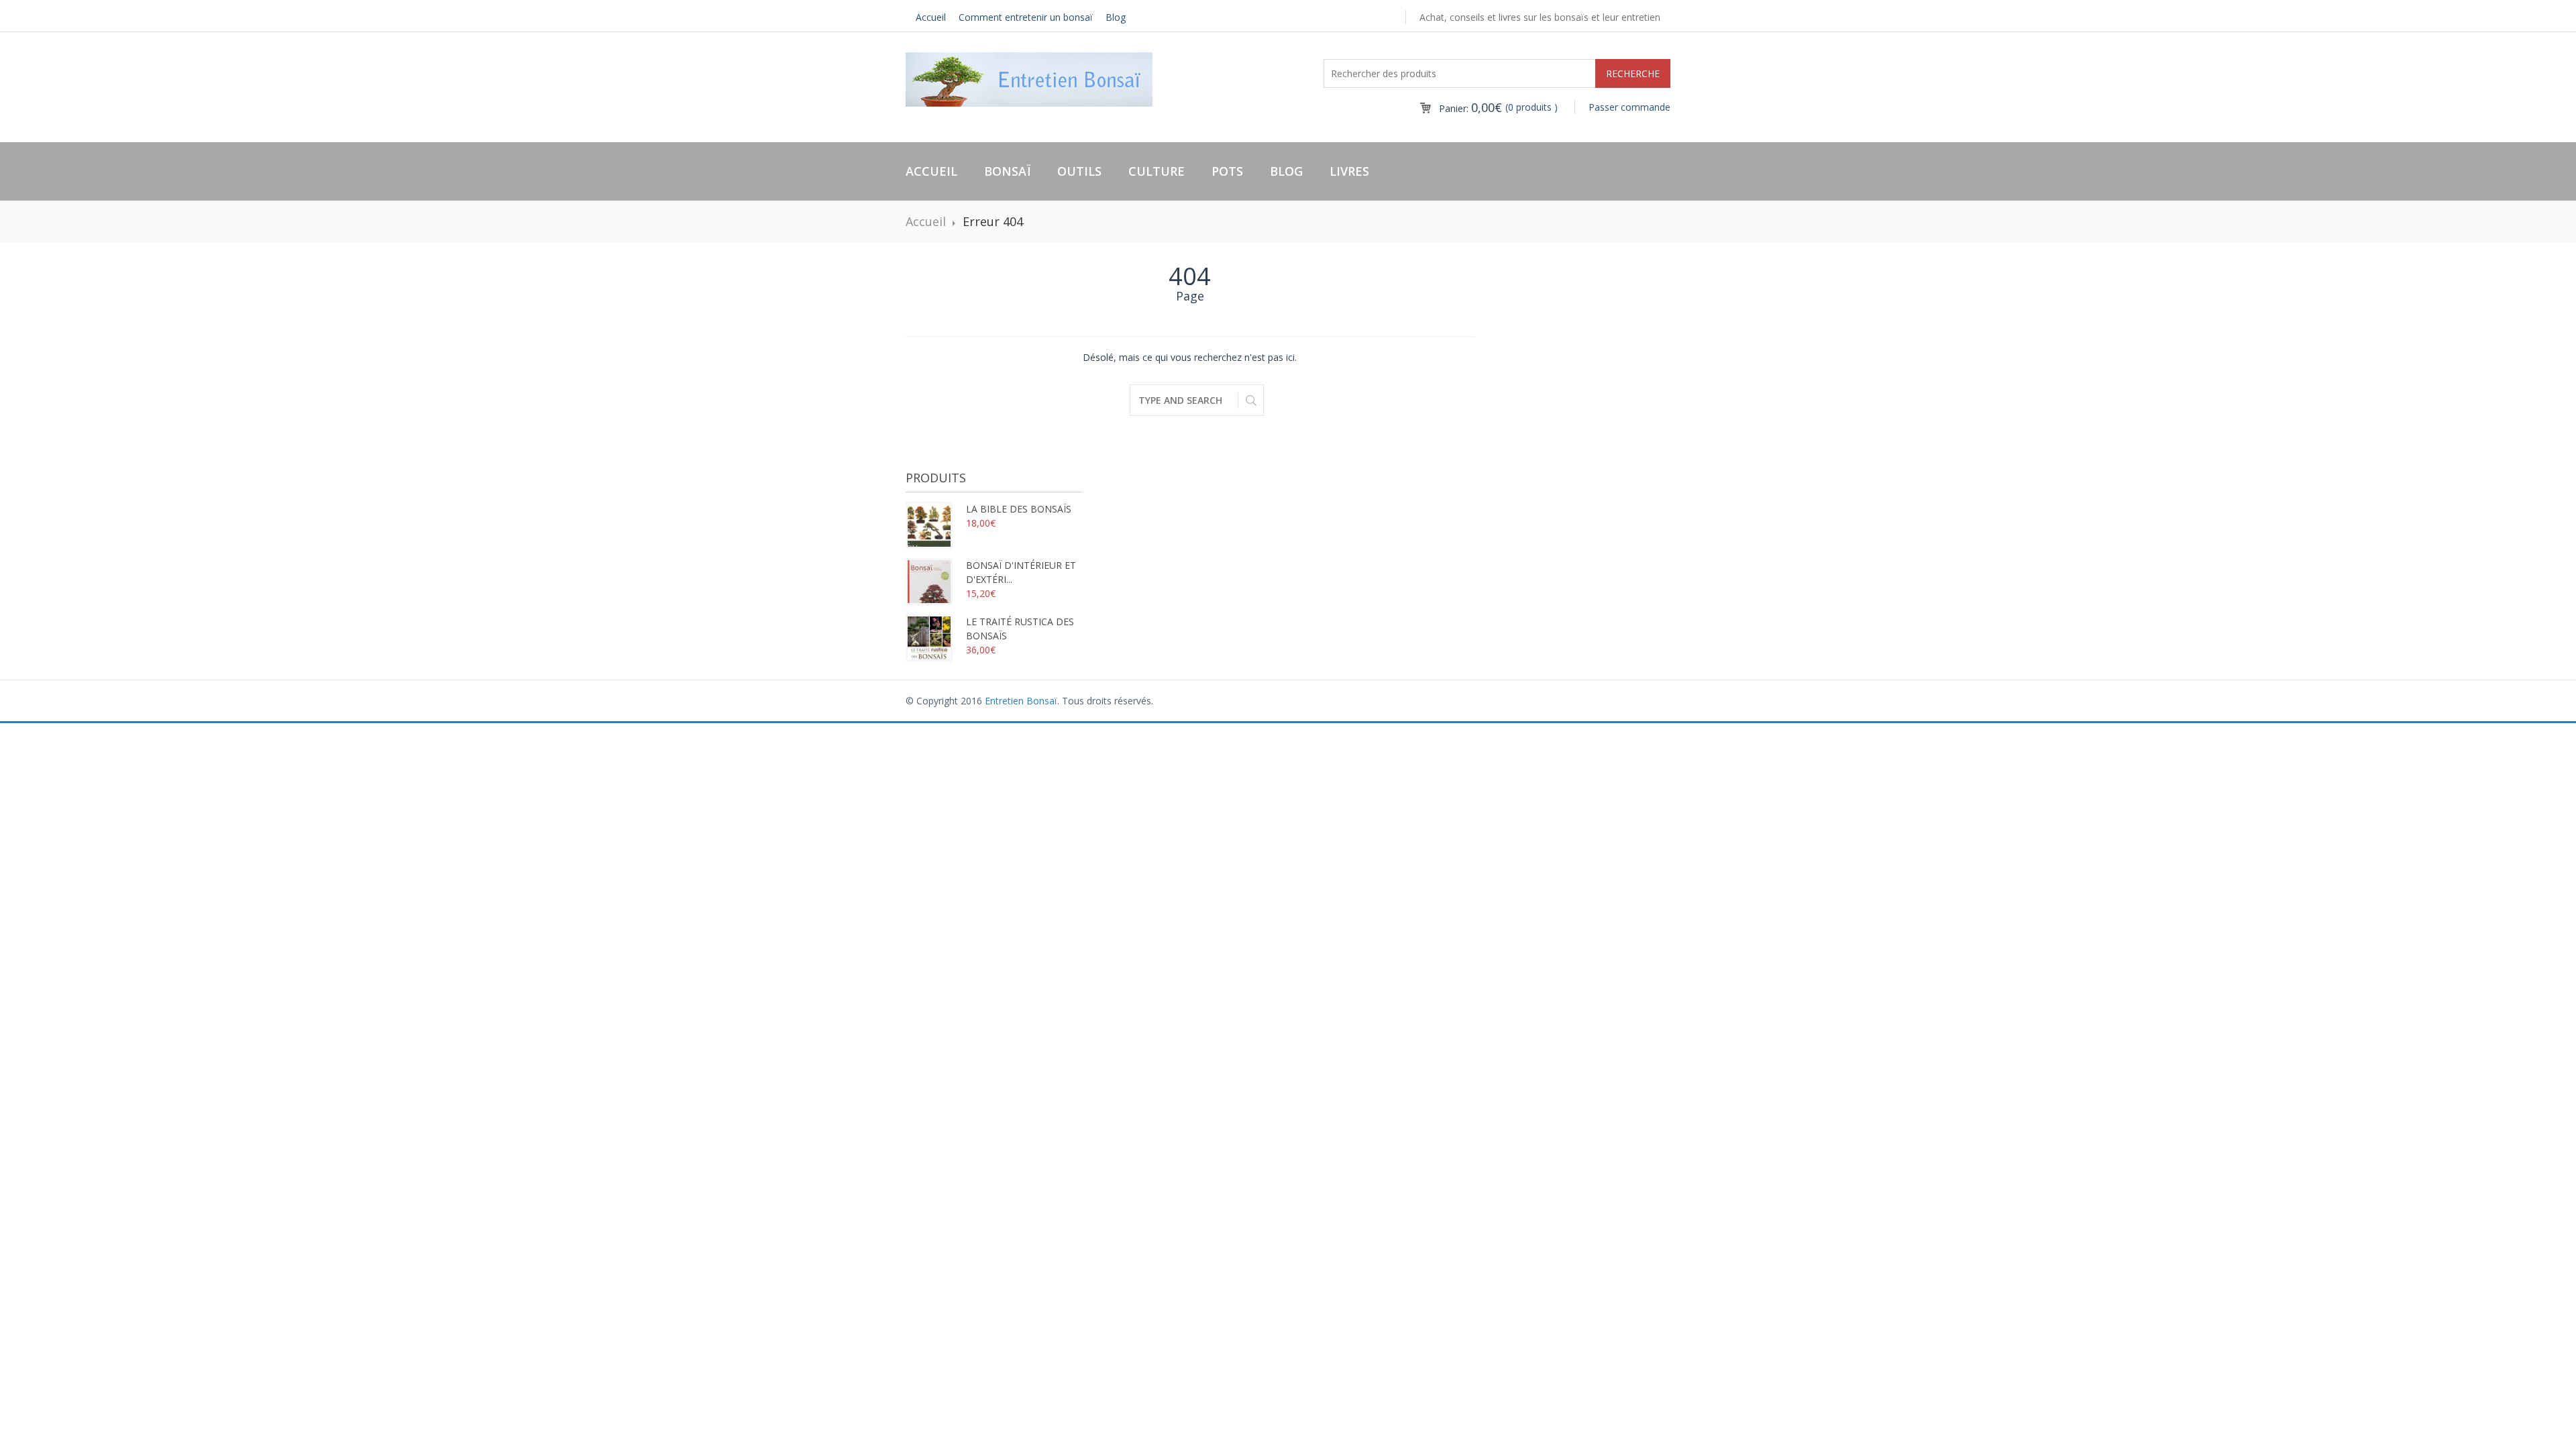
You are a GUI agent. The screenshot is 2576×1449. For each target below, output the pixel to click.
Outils (1079, 171)
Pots (1227, 171)
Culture (1157, 171)
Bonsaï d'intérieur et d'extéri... (1021, 572)
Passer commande (1629, 107)
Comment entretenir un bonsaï (1026, 17)
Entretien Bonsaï (1021, 701)
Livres (1349, 171)
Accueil (931, 17)
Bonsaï (1007, 171)
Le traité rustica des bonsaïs (1020, 629)
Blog (1116, 17)
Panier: (1470, 108)
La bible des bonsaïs (1019, 509)
